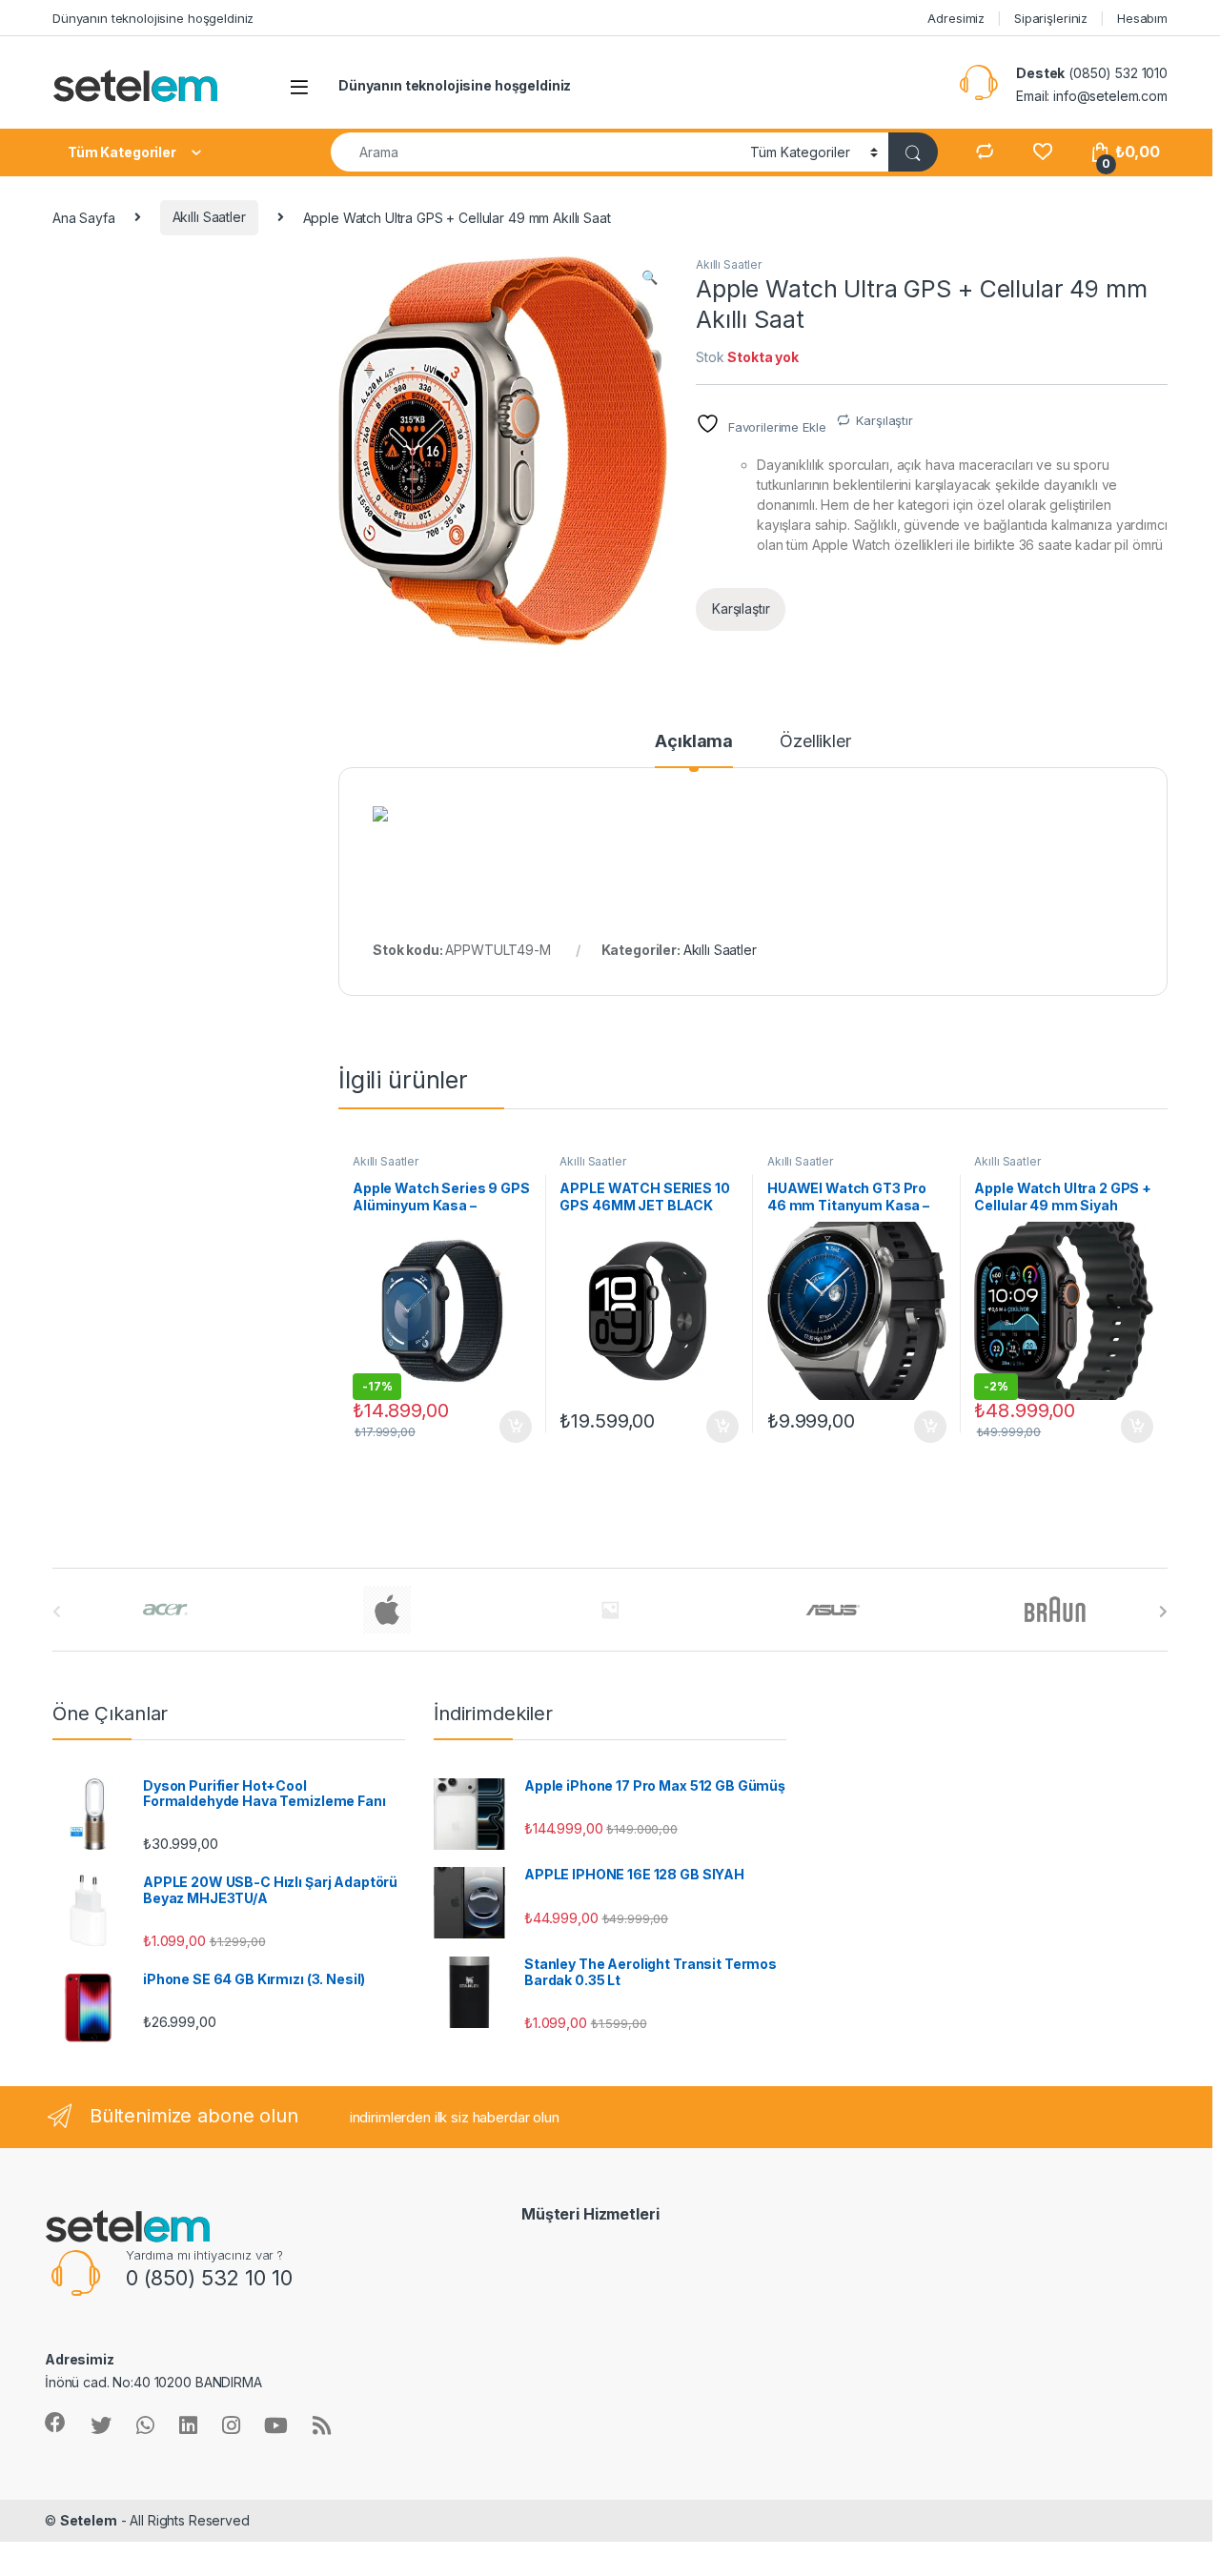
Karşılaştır (884, 420)
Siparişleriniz (1051, 18)
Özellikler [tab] (815, 742)
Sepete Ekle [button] (508, 1427)
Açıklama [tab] (694, 742)
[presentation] (1163, 1612)
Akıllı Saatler (209, 217)
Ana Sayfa (84, 217)
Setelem (89, 2520)
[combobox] (535, 152)
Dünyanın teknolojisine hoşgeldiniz (153, 18)
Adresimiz (956, 18)
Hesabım (1142, 18)
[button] (650, 277)
